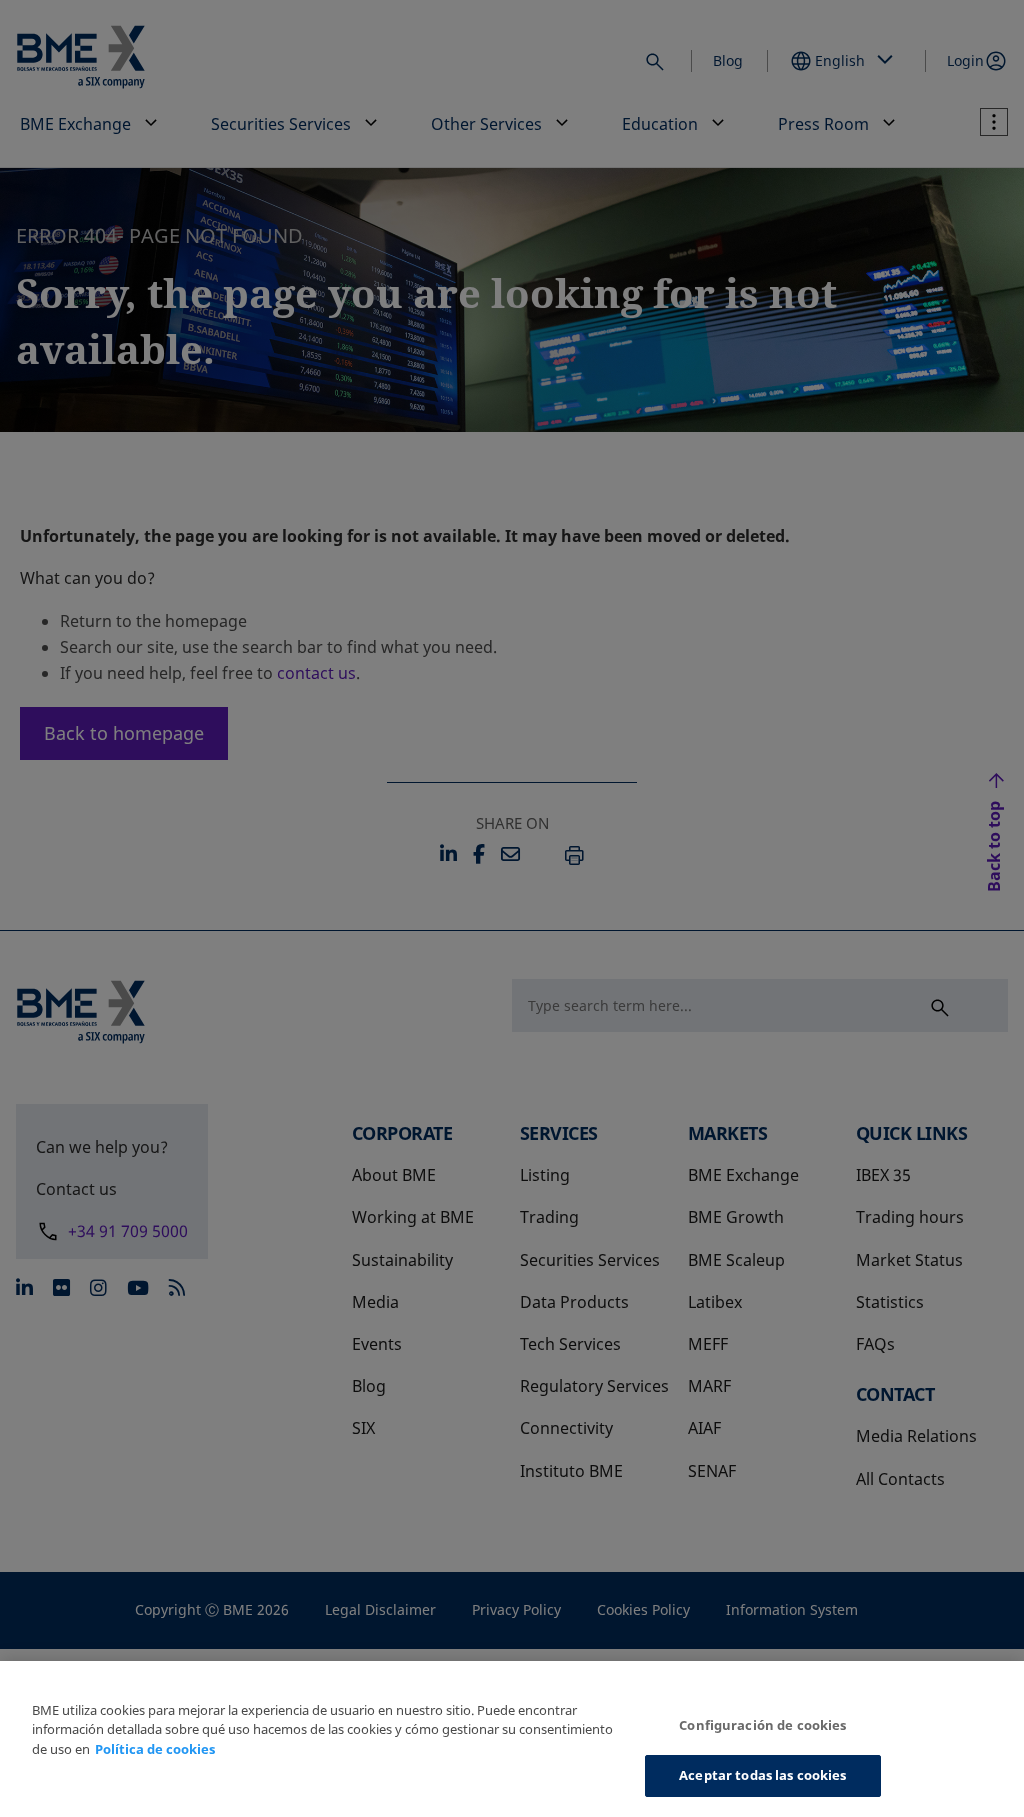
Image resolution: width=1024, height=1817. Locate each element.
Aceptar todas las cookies (762, 1775)
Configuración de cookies (762, 1725)
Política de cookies (155, 1749)
